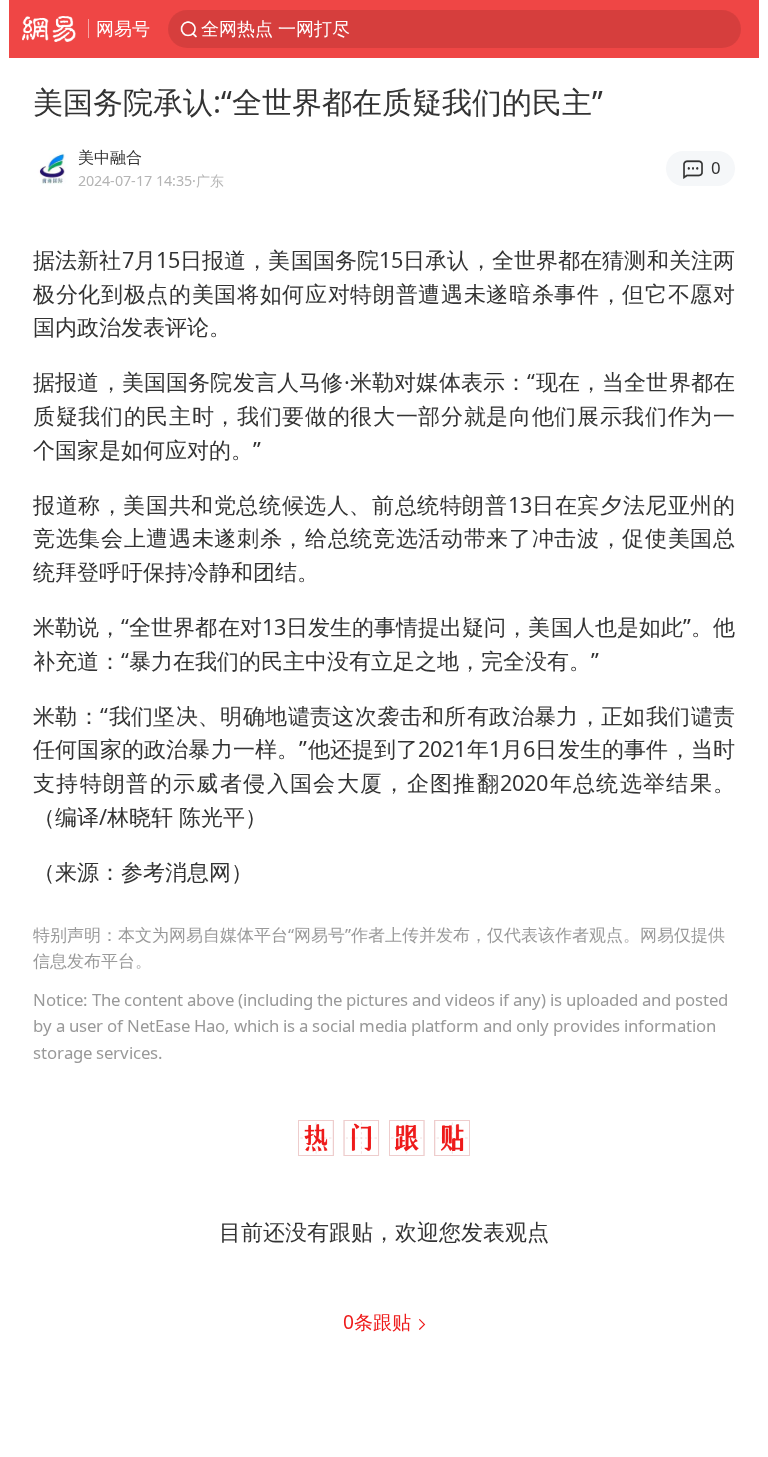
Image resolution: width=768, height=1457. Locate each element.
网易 (48, 29)
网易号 (123, 28)
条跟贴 (379, 1321)
